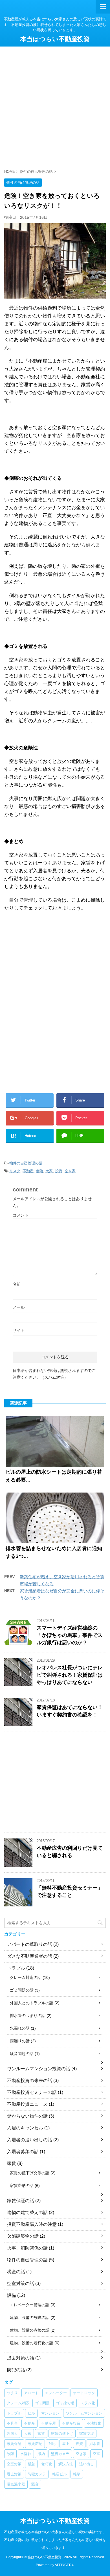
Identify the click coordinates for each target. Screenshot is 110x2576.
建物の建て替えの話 (27, 2212)
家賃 (12, 2163)
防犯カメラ (37, 2474)
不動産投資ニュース (27, 2104)
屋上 (66, 2444)
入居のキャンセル (25, 2128)
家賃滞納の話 (22, 2186)
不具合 (12, 2423)
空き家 (70, 1171)
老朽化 (47, 2464)
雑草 (77, 2474)
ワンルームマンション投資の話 (39, 2069)
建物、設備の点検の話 (30, 2330)
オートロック (84, 2393)
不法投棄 (94, 2423)
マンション (50, 2413)
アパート (31, 2393)
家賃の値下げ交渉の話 (30, 2173)
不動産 (28, 1171)
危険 (39, 1171)
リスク (15, 1171)
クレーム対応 (18, 2403)
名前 (17, 1284)
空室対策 (14, 2464)
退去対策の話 (21, 2358)
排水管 (95, 2444)
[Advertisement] (55, 104)
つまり (12, 2393)
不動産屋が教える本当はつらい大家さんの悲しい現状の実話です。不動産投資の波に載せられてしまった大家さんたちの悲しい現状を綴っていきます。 (55, 2540)
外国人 (12, 2433)
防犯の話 (16, 2370)
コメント (21, 1215)
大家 (49, 1171)
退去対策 (14, 2474)
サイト (19, 1330)
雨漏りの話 (20, 2041)
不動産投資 (71, 2423)
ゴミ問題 (42, 2403)
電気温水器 (16, 2484)
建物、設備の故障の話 (30, 2317)
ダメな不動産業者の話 (30, 1956)
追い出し (87, 2464)
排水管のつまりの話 (28, 2016)
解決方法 (66, 2464)
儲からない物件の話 (27, 2116)
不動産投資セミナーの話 (32, 2092)
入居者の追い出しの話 (30, 2140)
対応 (52, 2444)
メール (19, 1307)
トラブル (16, 1968)
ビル (31, 2413)
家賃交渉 (87, 2433)
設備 (12, 2295)
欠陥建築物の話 (23, 2236)
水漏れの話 (20, 2028)
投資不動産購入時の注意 (32, 2224)
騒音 (35, 2484)
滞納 (41, 2454)
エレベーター (56, 2393)
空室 (96, 2454)
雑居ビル (60, 2474)
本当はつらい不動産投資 (55, 39)
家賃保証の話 (21, 2201)
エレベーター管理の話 (30, 2305)
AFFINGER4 (64, 2565)
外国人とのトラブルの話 (32, 2003)
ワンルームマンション (84, 2413)
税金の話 (16, 2272)
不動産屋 (49, 2423)
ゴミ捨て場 (65, 2403)
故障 (10, 2454)
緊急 (31, 2464)
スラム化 (88, 2403)
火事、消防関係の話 (27, 2248)
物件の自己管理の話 (26, 1163)
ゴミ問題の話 (22, 1990)
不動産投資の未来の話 (30, 2081)
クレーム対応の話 (26, 1977)
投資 (59, 1171)
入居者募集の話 (23, 2152)
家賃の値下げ (62, 2433)
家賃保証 (14, 2444)
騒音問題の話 (22, 2054)
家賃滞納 (35, 2444)
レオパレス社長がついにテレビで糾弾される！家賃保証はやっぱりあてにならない (70, 1675)
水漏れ (26, 2454)
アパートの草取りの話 (30, 1944)
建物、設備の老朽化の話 (32, 2343)
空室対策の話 (21, 2283)
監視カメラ (60, 2454)
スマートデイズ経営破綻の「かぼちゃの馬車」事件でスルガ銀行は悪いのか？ (70, 1635)
